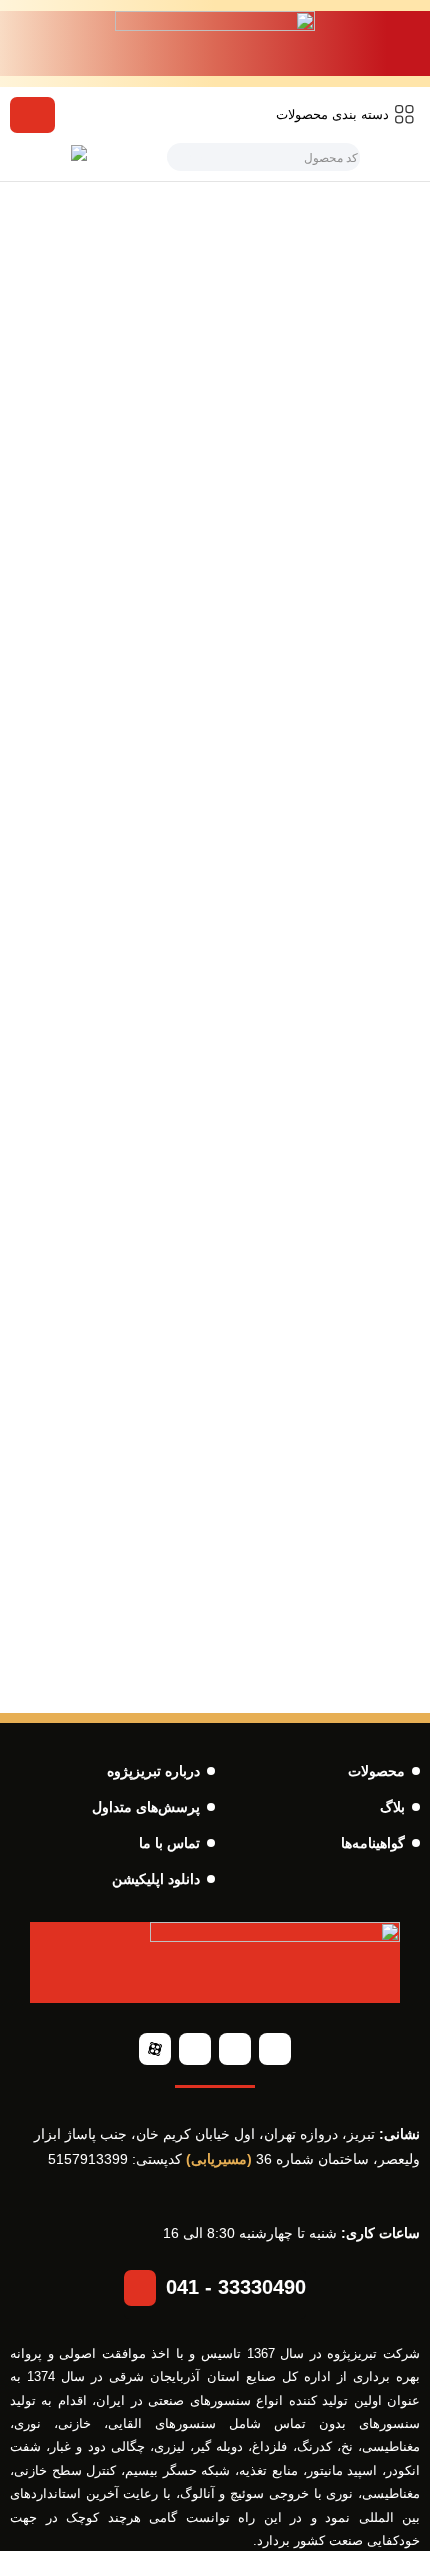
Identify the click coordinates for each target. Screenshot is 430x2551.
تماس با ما (169, 1843)
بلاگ (392, 1807)
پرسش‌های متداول (146, 1807)
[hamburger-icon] (32, 115)
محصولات (376, 1771)
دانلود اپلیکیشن (156, 1879)
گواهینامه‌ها (373, 1843)
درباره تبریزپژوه (153, 1771)
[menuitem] (345, 114)
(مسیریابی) (219, 2159)
